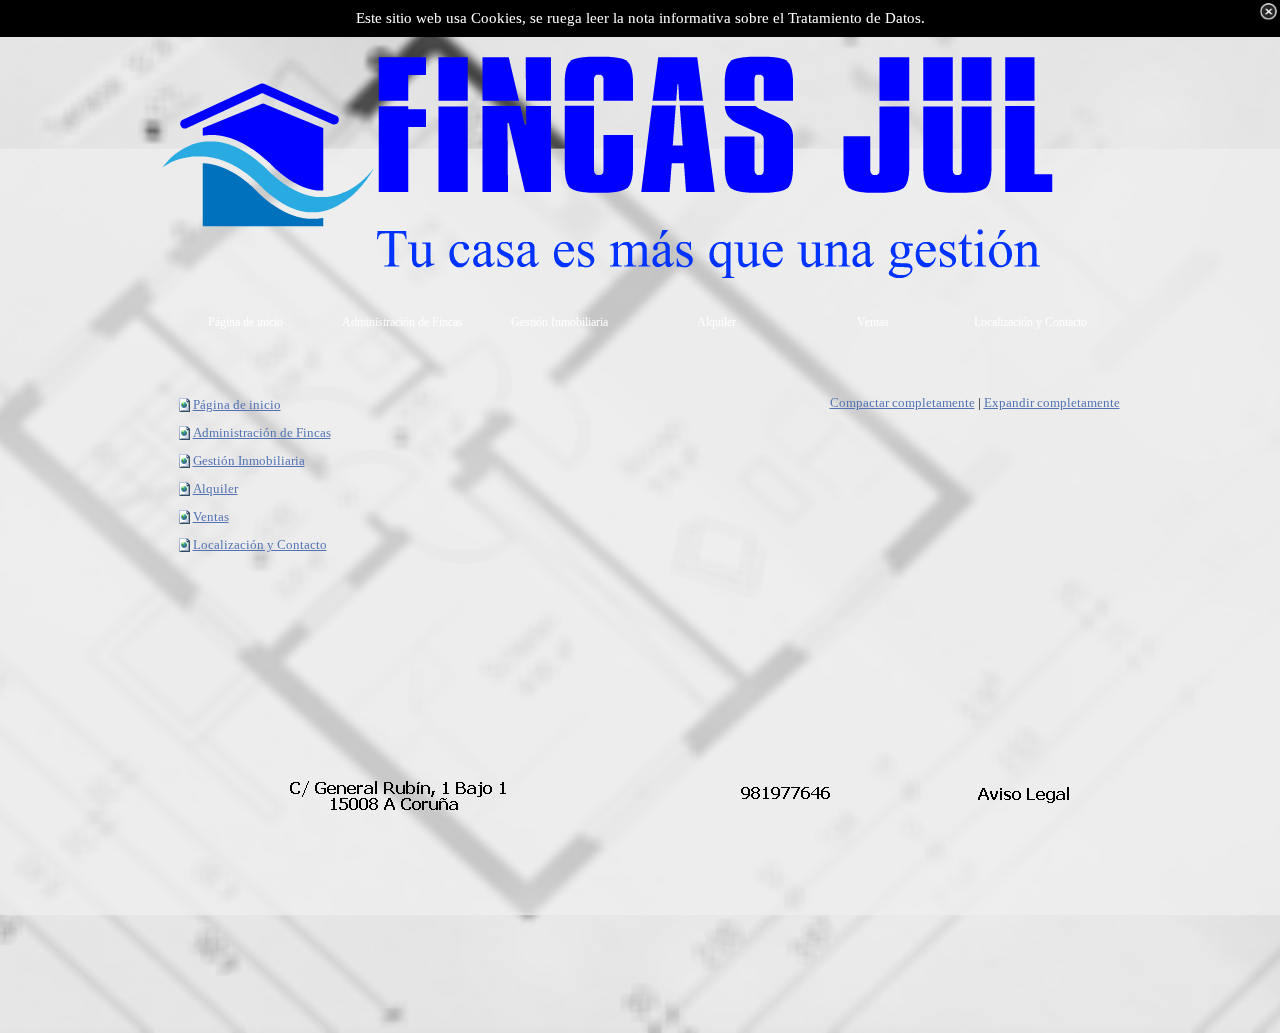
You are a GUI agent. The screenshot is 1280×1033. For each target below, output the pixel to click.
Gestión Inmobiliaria (249, 460)
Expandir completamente (1052, 402)
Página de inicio (237, 404)
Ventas (211, 516)
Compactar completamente (902, 402)
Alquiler (215, 488)
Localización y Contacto (260, 544)
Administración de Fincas (262, 432)
